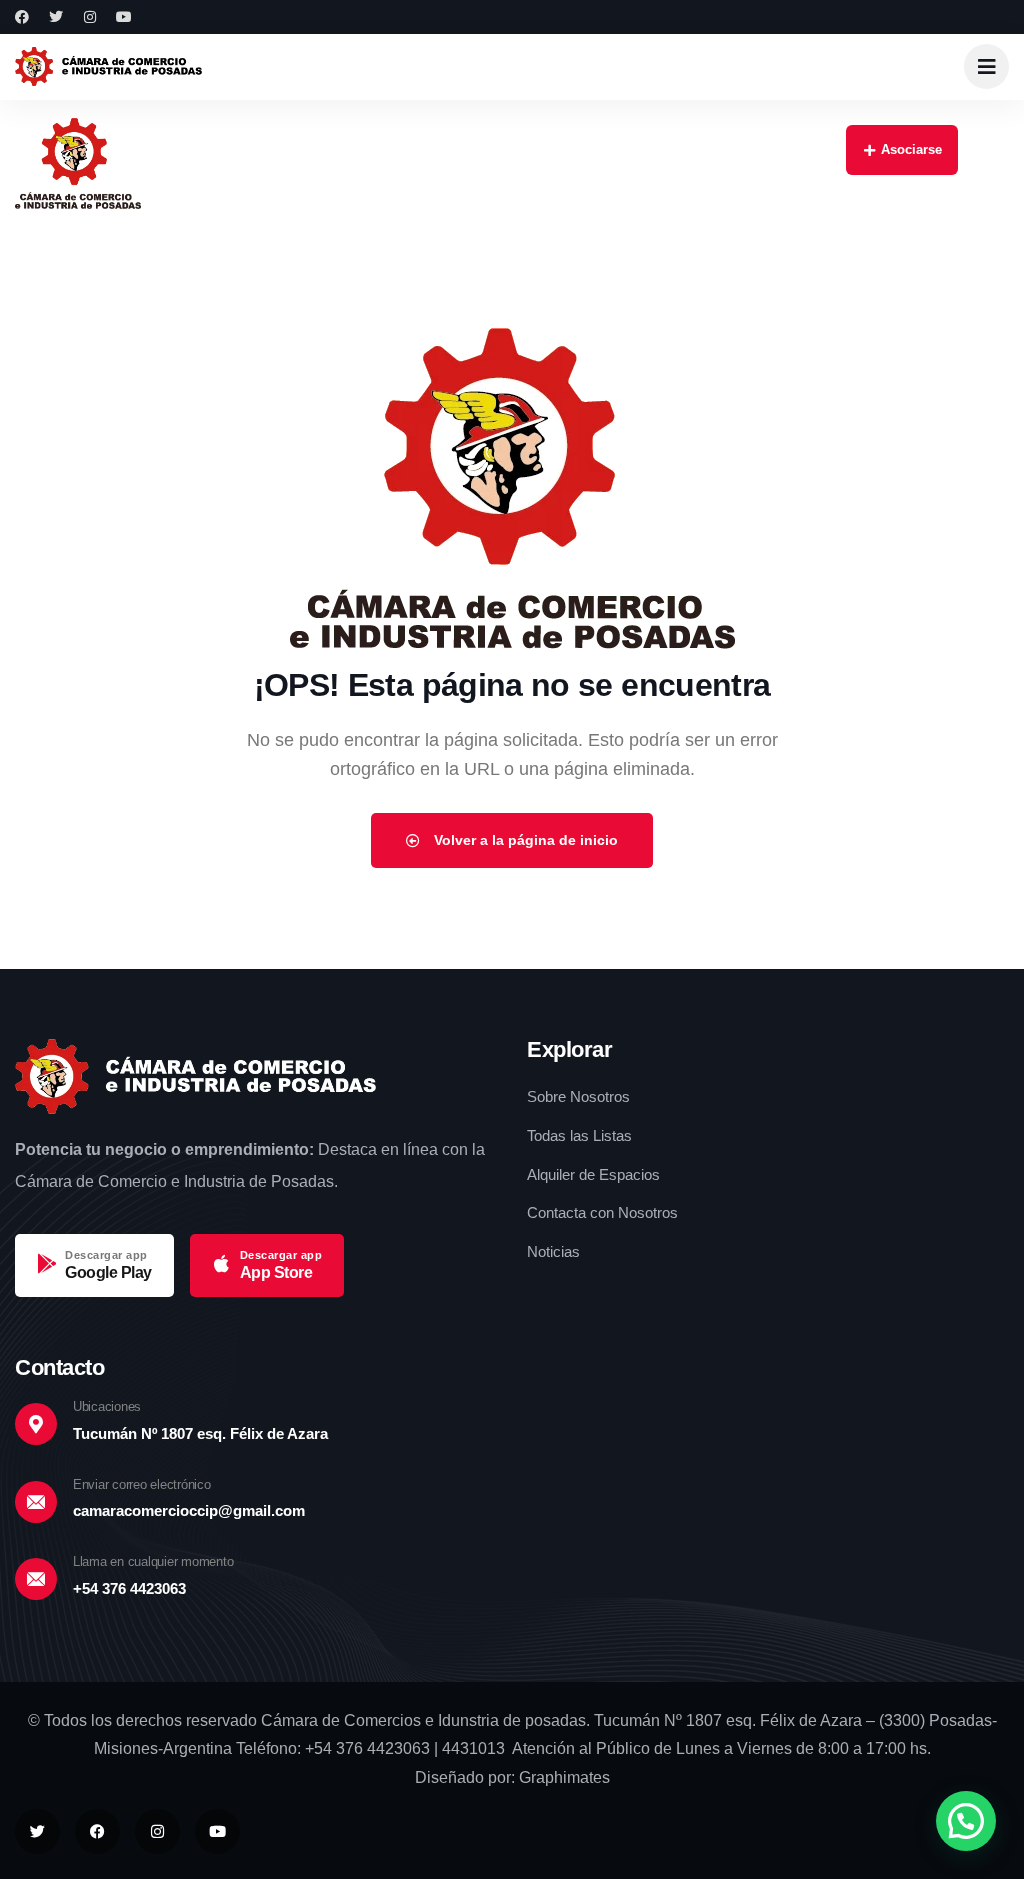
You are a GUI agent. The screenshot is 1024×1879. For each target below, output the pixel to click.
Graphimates (564, 1777)
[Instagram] (90, 17)
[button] (966, 1821)
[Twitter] (56, 17)
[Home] (108, 66)
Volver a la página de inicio (524, 840)
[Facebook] (22, 17)
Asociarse (911, 149)
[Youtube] (124, 17)
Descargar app (106, 1255)
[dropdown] (986, 66)
